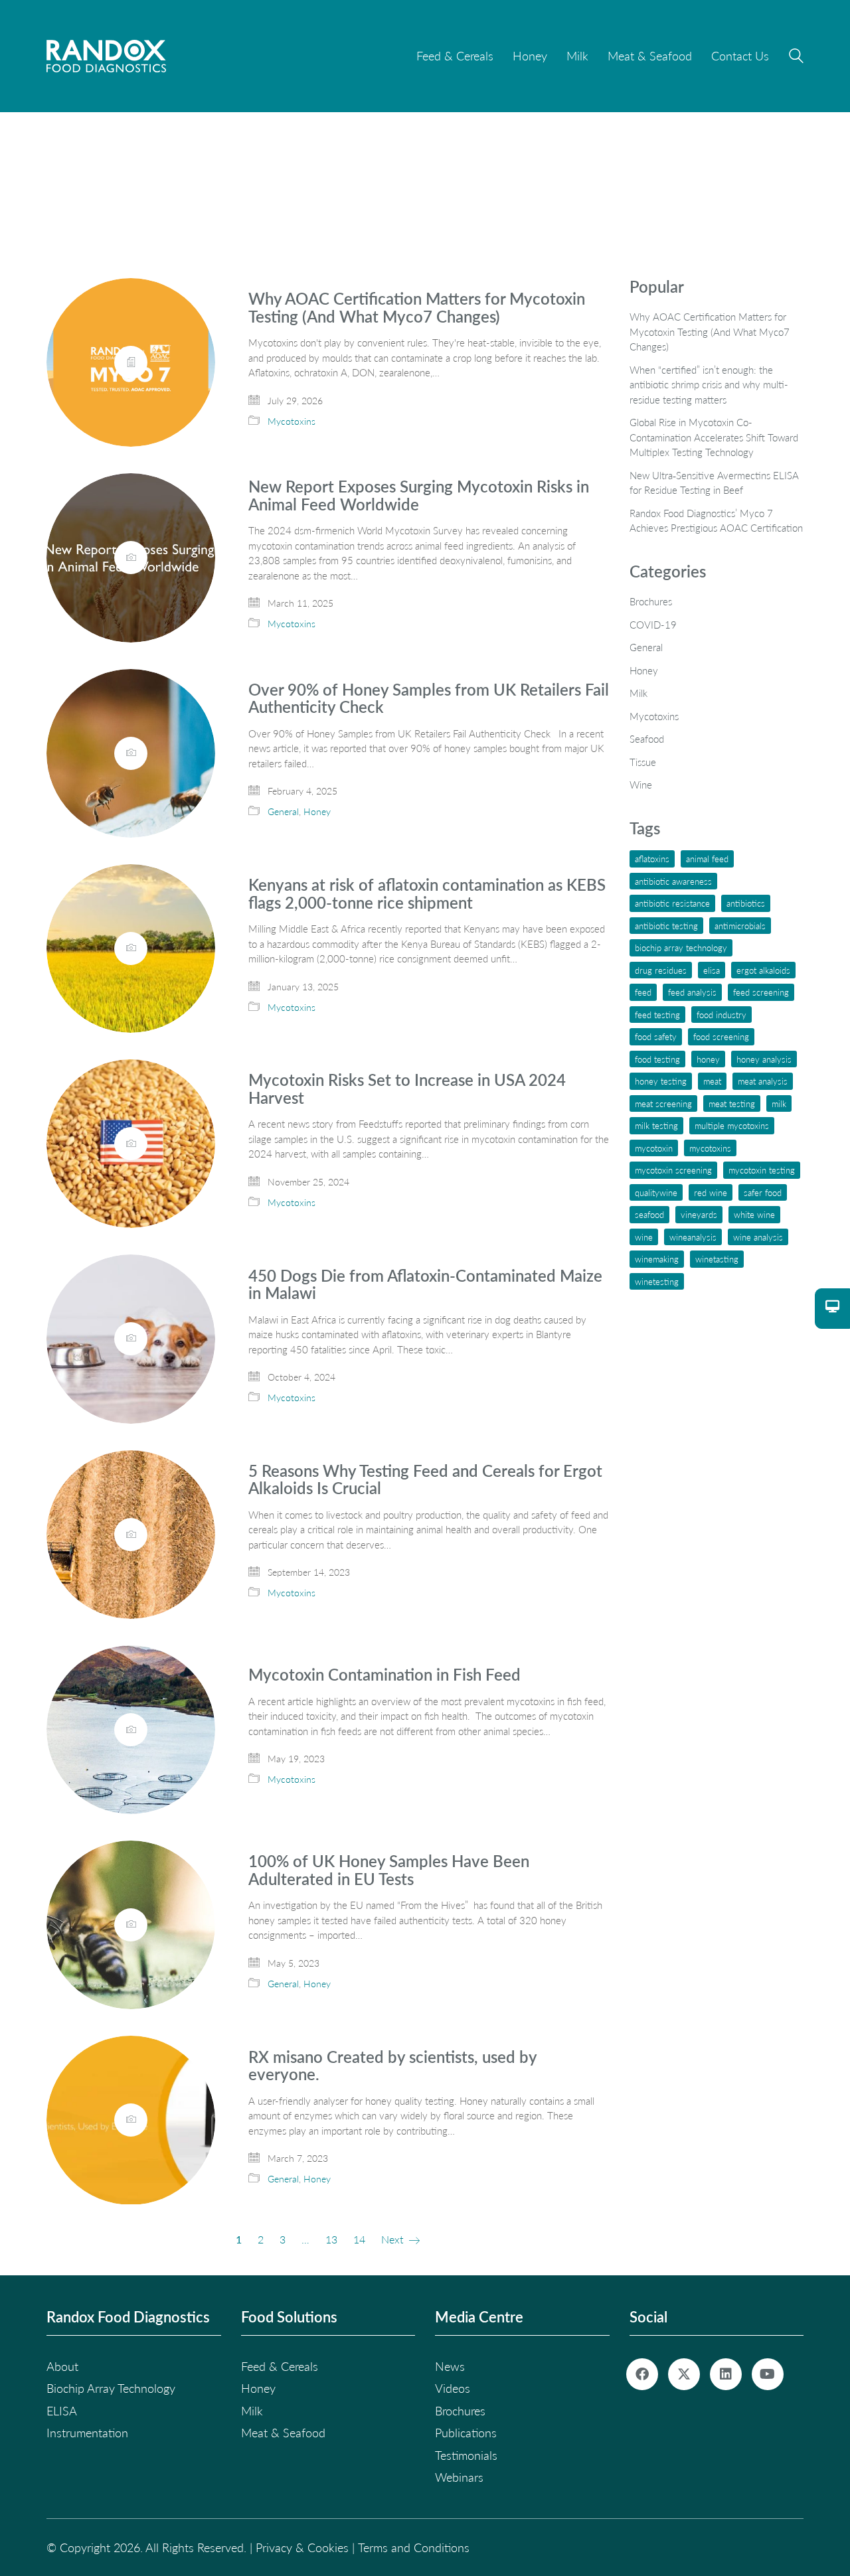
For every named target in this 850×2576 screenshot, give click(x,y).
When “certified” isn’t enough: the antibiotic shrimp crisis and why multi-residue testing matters (709, 385)
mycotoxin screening (673, 1170)
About (62, 2366)
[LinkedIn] (726, 2374)
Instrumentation (87, 2433)
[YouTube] (768, 2374)
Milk (638, 693)
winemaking (657, 1259)
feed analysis (692, 992)
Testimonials (466, 2455)
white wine (754, 1214)
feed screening (761, 992)
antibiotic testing (666, 926)
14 (359, 2239)
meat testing (732, 1103)
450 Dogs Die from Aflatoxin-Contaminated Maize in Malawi (425, 1285)
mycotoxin (654, 1148)
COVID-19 (653, 625)
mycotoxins (710, 1148)
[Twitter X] (684, 2374)
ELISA (712, 970)
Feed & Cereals (280, 2366)
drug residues (661, 970)
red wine (711, 1192)
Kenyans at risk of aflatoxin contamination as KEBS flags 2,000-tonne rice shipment (427, 894)
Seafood (647, 739)
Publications (466, 2433)
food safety (656, 1036)
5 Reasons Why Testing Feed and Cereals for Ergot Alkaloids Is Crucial (425, 1480)
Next (393, 2239)
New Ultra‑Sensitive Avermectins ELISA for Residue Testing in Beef (714, 483)
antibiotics (746, 903)
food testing (657, 1059)
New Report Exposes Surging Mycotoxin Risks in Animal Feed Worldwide (419, 495)
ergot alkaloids (763, 970)
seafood (649, 1214)
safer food (763, 1192)
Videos (453, 2388)
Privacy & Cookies (302, 2547)
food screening (721, 1036)
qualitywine (656, 1192)
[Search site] (796, 58)
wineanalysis (693, 1237)
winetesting (657, 1281)
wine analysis (758, 1237)
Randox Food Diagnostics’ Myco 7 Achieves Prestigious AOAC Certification (716, 521)
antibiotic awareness (673, 881)
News (450, 2366)
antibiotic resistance (672, 903)
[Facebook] (642, 2374)
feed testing (657, 1015)
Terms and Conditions (414, 2547)
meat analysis (763, 1081)
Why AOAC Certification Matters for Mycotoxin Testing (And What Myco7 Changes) (417, 308)
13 (331, 2239)
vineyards (699, 1214)
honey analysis (764, 1059)
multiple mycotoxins (732, 1125)
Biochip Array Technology (681, 947)
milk (779, 1103)
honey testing (661, 1081)
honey (708, 1059)
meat (712, 1081)
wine (644, 1237)
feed (643, 992)
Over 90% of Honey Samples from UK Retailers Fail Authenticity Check (429, 699)
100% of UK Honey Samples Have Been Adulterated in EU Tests (389, 1870)
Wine (641, 785)
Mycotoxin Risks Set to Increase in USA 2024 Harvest (407, 1089)
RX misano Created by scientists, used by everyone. (392, 2066)
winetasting (717, 1259)
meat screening (663, 1103)
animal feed (707, 859)
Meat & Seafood (283, 2433)
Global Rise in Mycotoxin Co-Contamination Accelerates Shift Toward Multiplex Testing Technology (714, 437)
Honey (317, 811)
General (283, 811)
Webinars (459, 2477)
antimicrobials (740, 926)
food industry (722, 1015)
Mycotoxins (292, 421)
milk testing (656, 1125)
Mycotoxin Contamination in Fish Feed (384, 1675)
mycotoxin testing (762, 1170)
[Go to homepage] (106, 56)
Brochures (651, 601)
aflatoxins (652, 859)
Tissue (643, 762)
